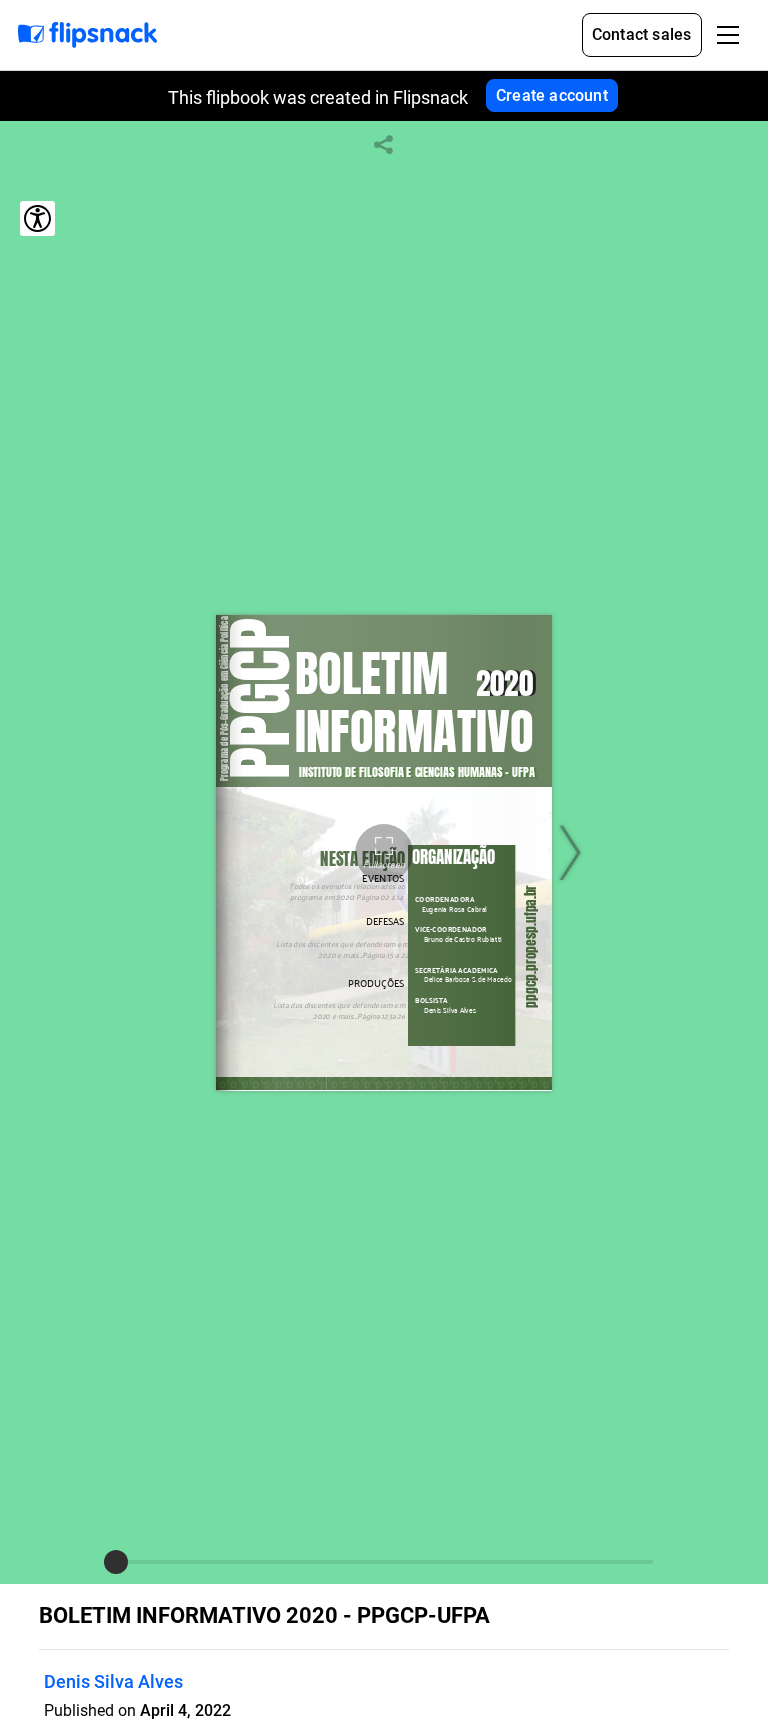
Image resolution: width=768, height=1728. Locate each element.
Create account (552, 95)
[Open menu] (728, 35)
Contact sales (642, 34)
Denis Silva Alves (113, 1681)
